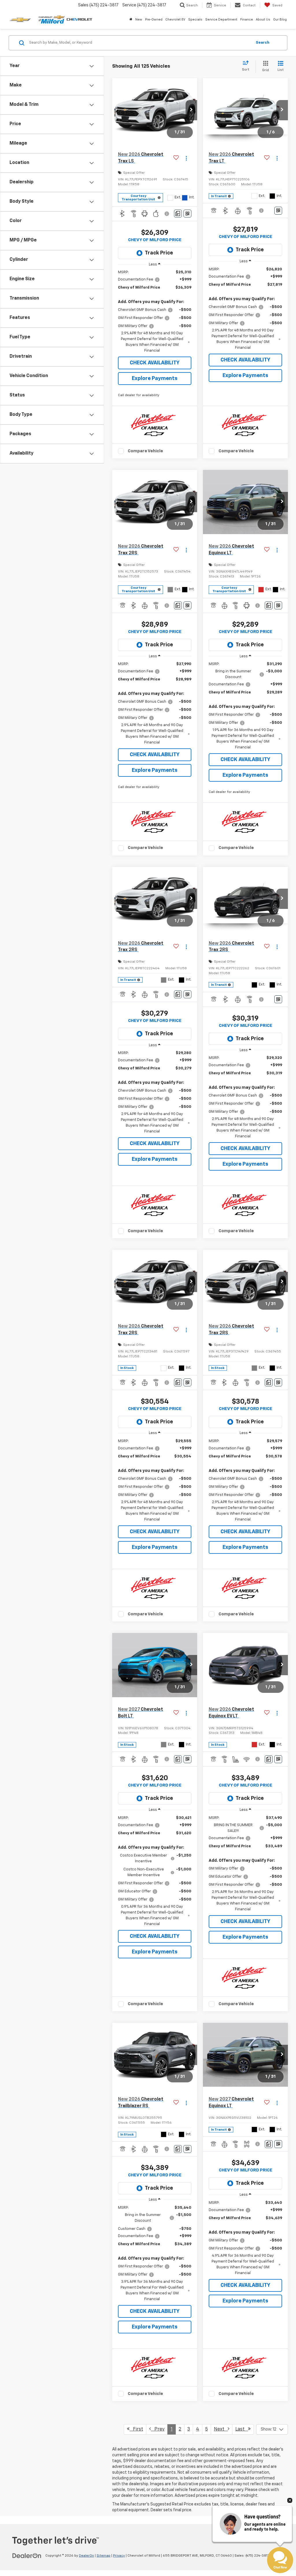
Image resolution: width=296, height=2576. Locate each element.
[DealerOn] (27, 2555)
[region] (155, 312)
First (136, 2429)
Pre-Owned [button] (154, 20)
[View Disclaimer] (167, 214)
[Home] (131, 20)
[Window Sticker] (187, 214)
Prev (158, 2429)
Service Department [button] (221, 20)
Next (221, 2429)
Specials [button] (195, 20)
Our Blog (280, 20)
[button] (191, 110)
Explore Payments (155, 379)
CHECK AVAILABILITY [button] (155, 363)
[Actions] (186, 158)
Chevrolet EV (175, 20)
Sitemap (103, 2556)
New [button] (139, 20)
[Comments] (178, 214)
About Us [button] (263, 20)
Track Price (159, 253)
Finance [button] (247, 20)
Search (263, 43)
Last (242, 2429)
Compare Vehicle (145, 451)
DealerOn (86, 2556)
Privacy (119, 2556)
